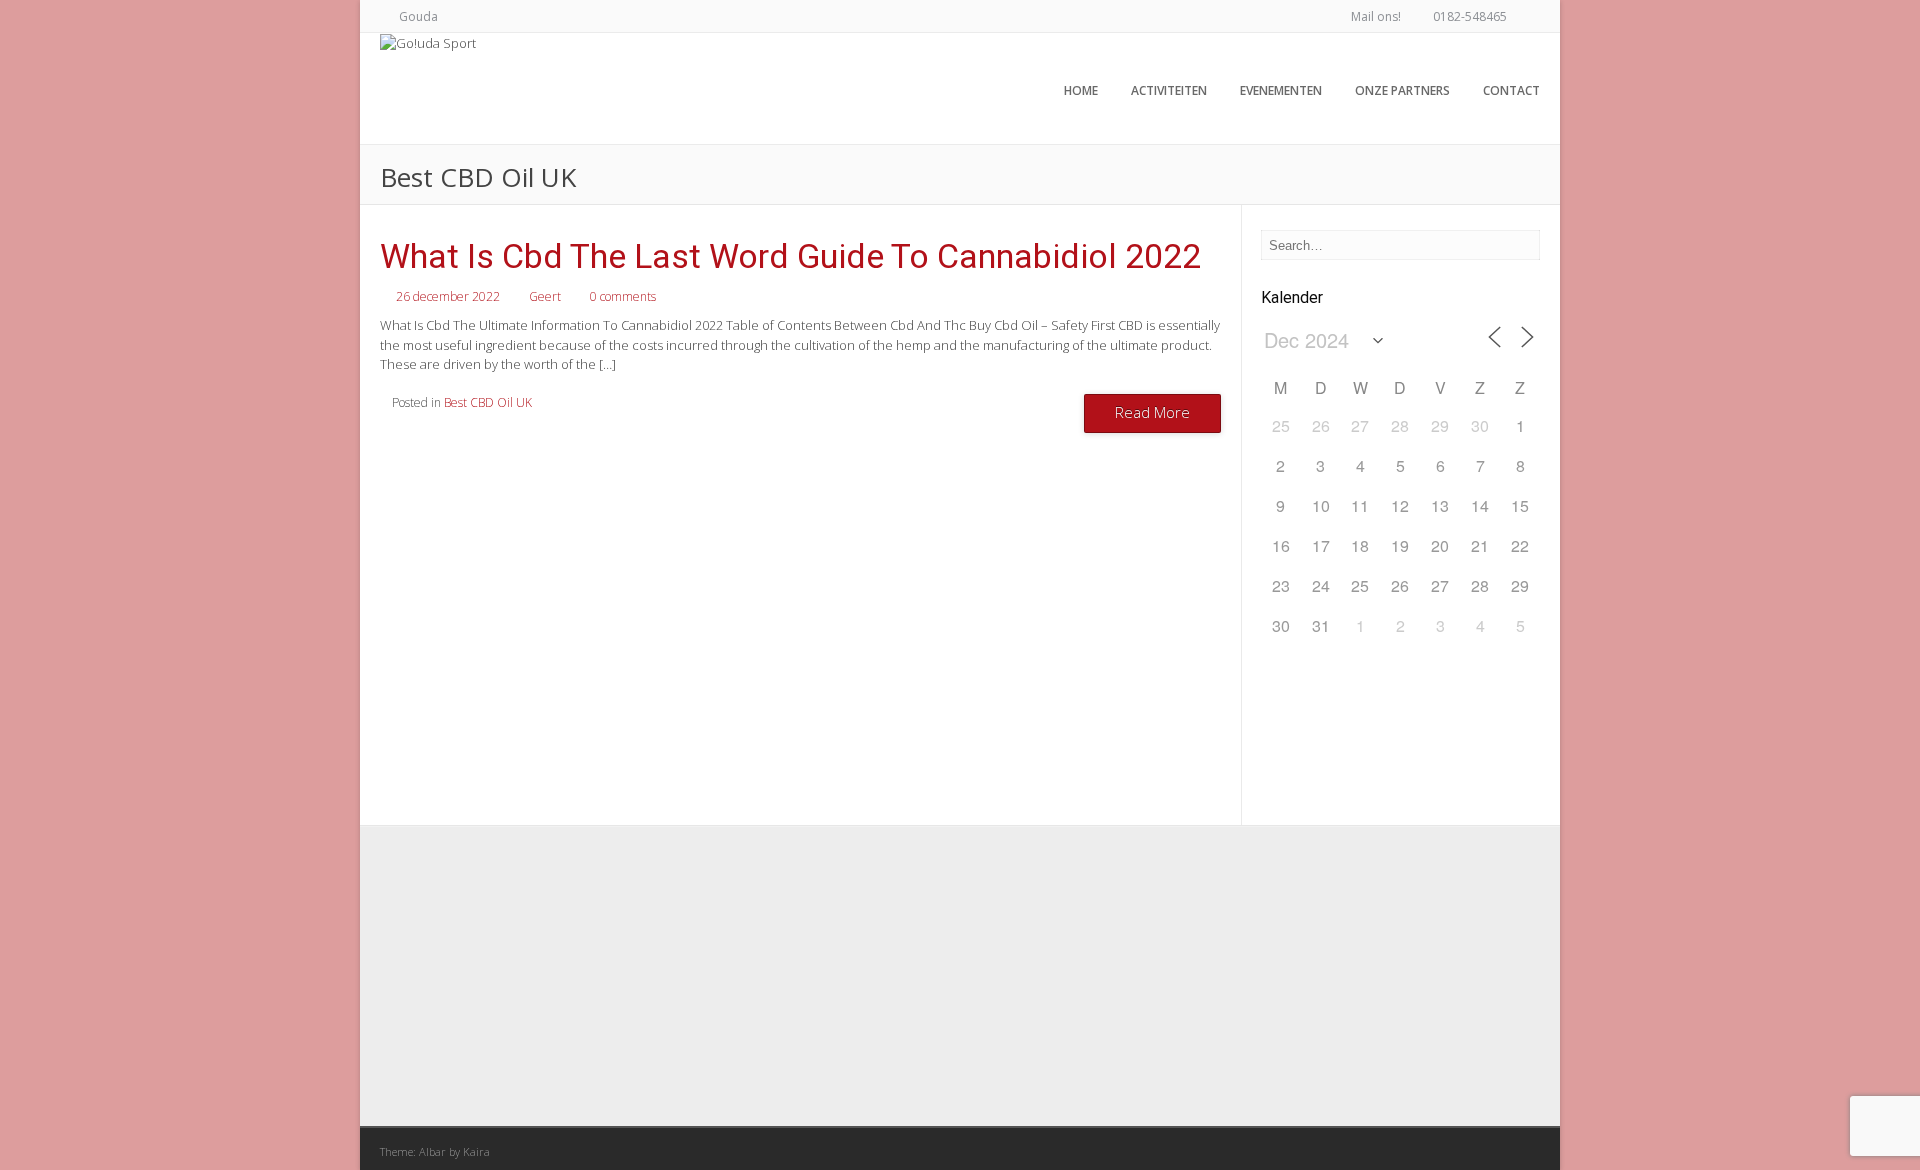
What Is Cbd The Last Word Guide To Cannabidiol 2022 (790, 256)
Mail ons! (1376, 16)
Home (1081, 90)
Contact (1511, 90)
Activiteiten (1169, 90)
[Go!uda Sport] (428, 43)
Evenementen (1281, 90)
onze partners (1402, 90)
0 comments (623, 296)
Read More (1152, 412)
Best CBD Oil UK (488, 402)
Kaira (476, 1151)
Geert (545, 296)
